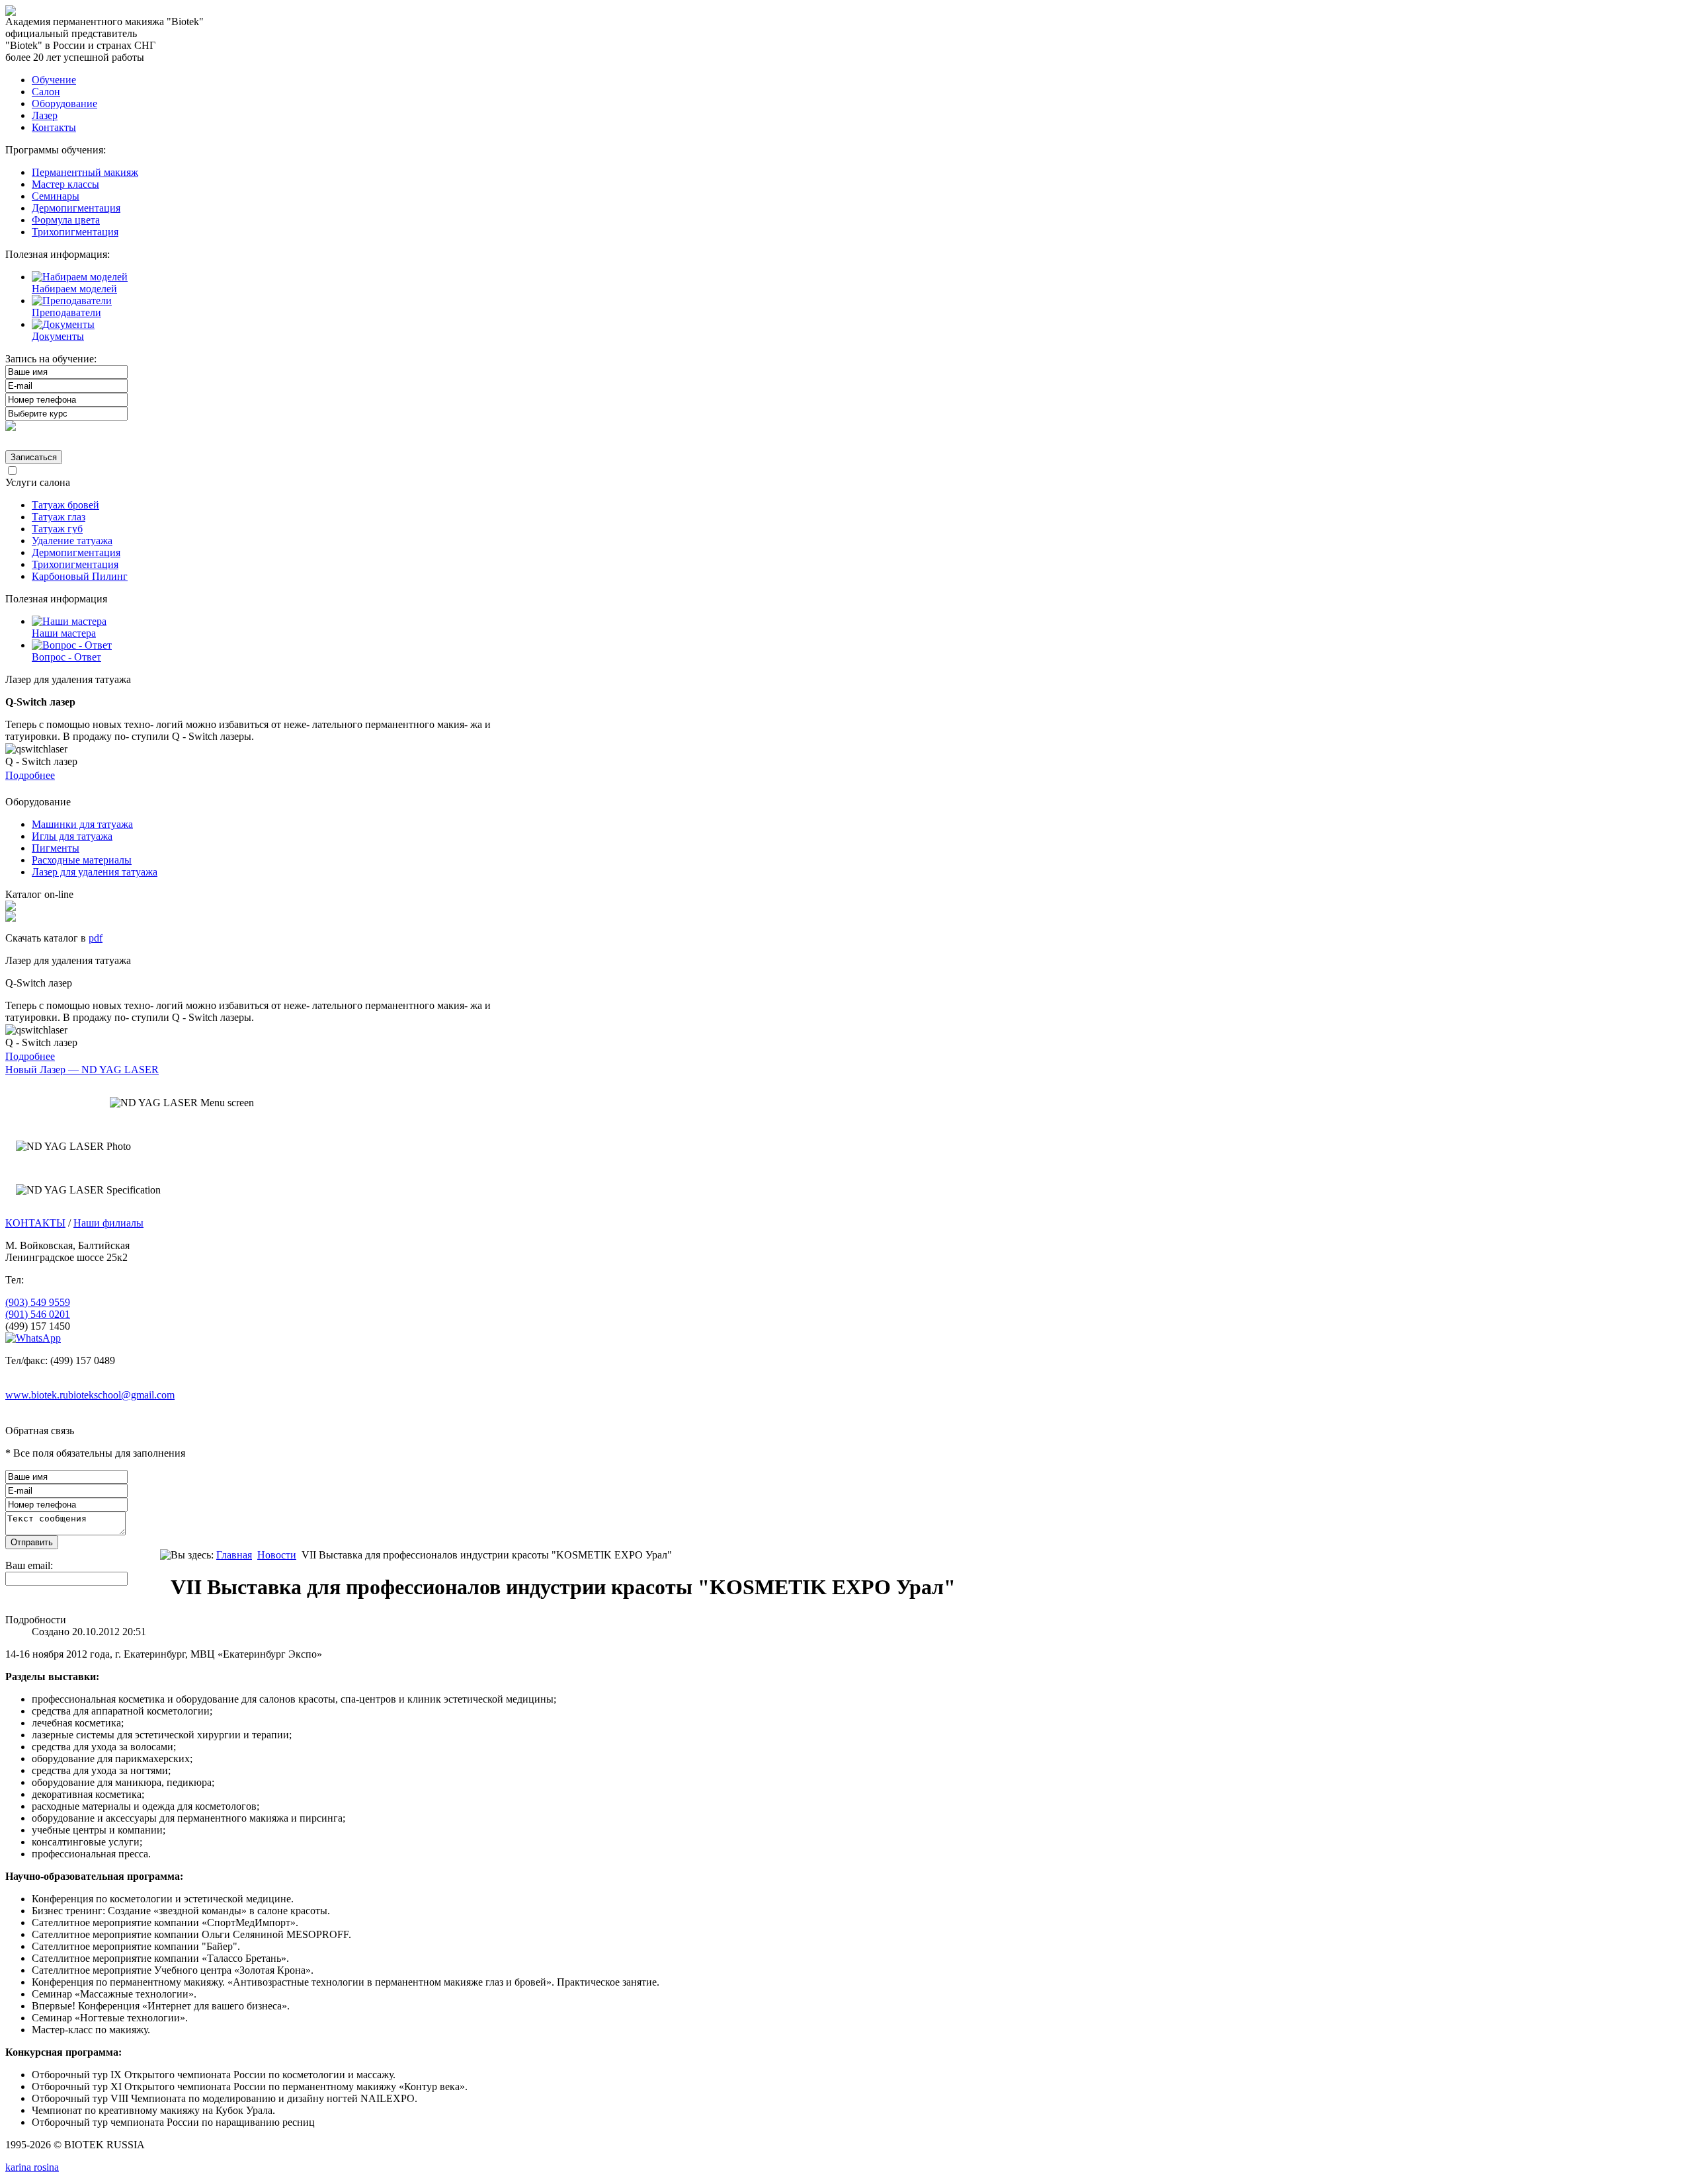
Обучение (54, 80)
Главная (234, 1555)
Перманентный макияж (85, 172)
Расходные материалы (82, 860)
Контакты (54, 127)
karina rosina (32, 2167)
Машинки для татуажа (82, 824)
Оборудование (64, 103)
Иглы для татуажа (72, 836)
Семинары (56, 196)
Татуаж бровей (65, 505)
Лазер (45, 115)
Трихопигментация (75, 232)
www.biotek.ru (37, 1395)
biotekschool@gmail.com (121, 1395)
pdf (96, 938)
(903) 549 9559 (38, 1302)
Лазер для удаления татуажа (95, 872)
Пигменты (56, 848)
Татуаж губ (57, 529)
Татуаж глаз (59, 517)
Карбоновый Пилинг (80, 576)
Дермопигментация (76, 208)
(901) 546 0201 (38, 1314)
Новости (277, 1555)
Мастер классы (65, 184)
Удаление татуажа (72, 541)
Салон (46, 92)
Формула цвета (66, 220)
